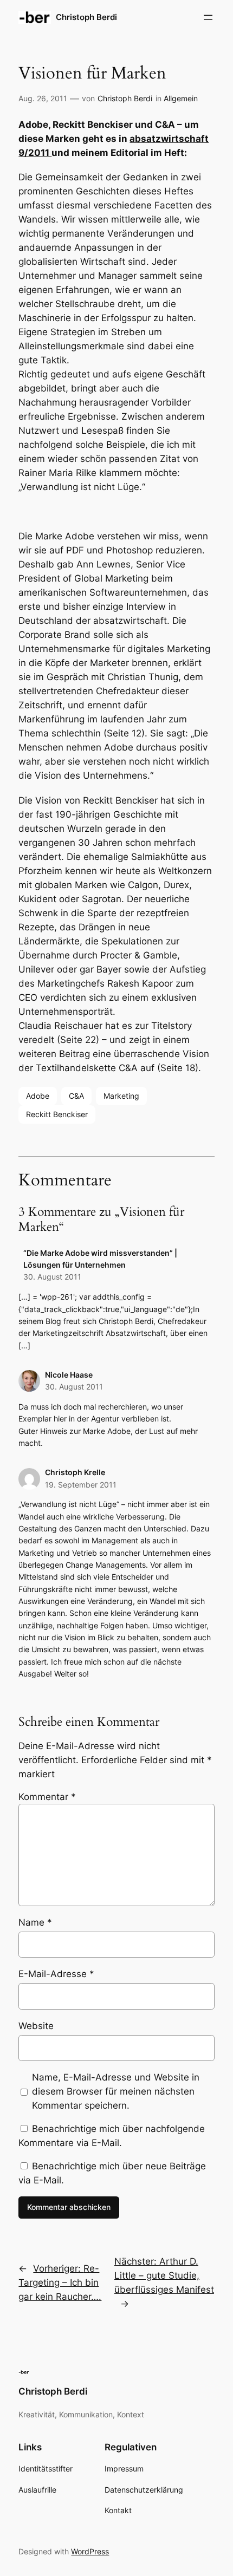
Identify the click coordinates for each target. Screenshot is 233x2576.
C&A (76, 1096)
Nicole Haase (69, 1375)
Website (36, 2026)
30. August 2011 (52, 1277)
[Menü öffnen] (208, 17)
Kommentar (47, 1797)
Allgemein (181, 98)
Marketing (121, 1096)
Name (35, 1922)
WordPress (90, 2551)
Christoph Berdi (86, 17)
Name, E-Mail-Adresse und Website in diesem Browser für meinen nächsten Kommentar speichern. (116, 2091)
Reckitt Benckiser (57, 1114)
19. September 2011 (81, 1485)
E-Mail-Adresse (56, 1974)
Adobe (38, 1096)
